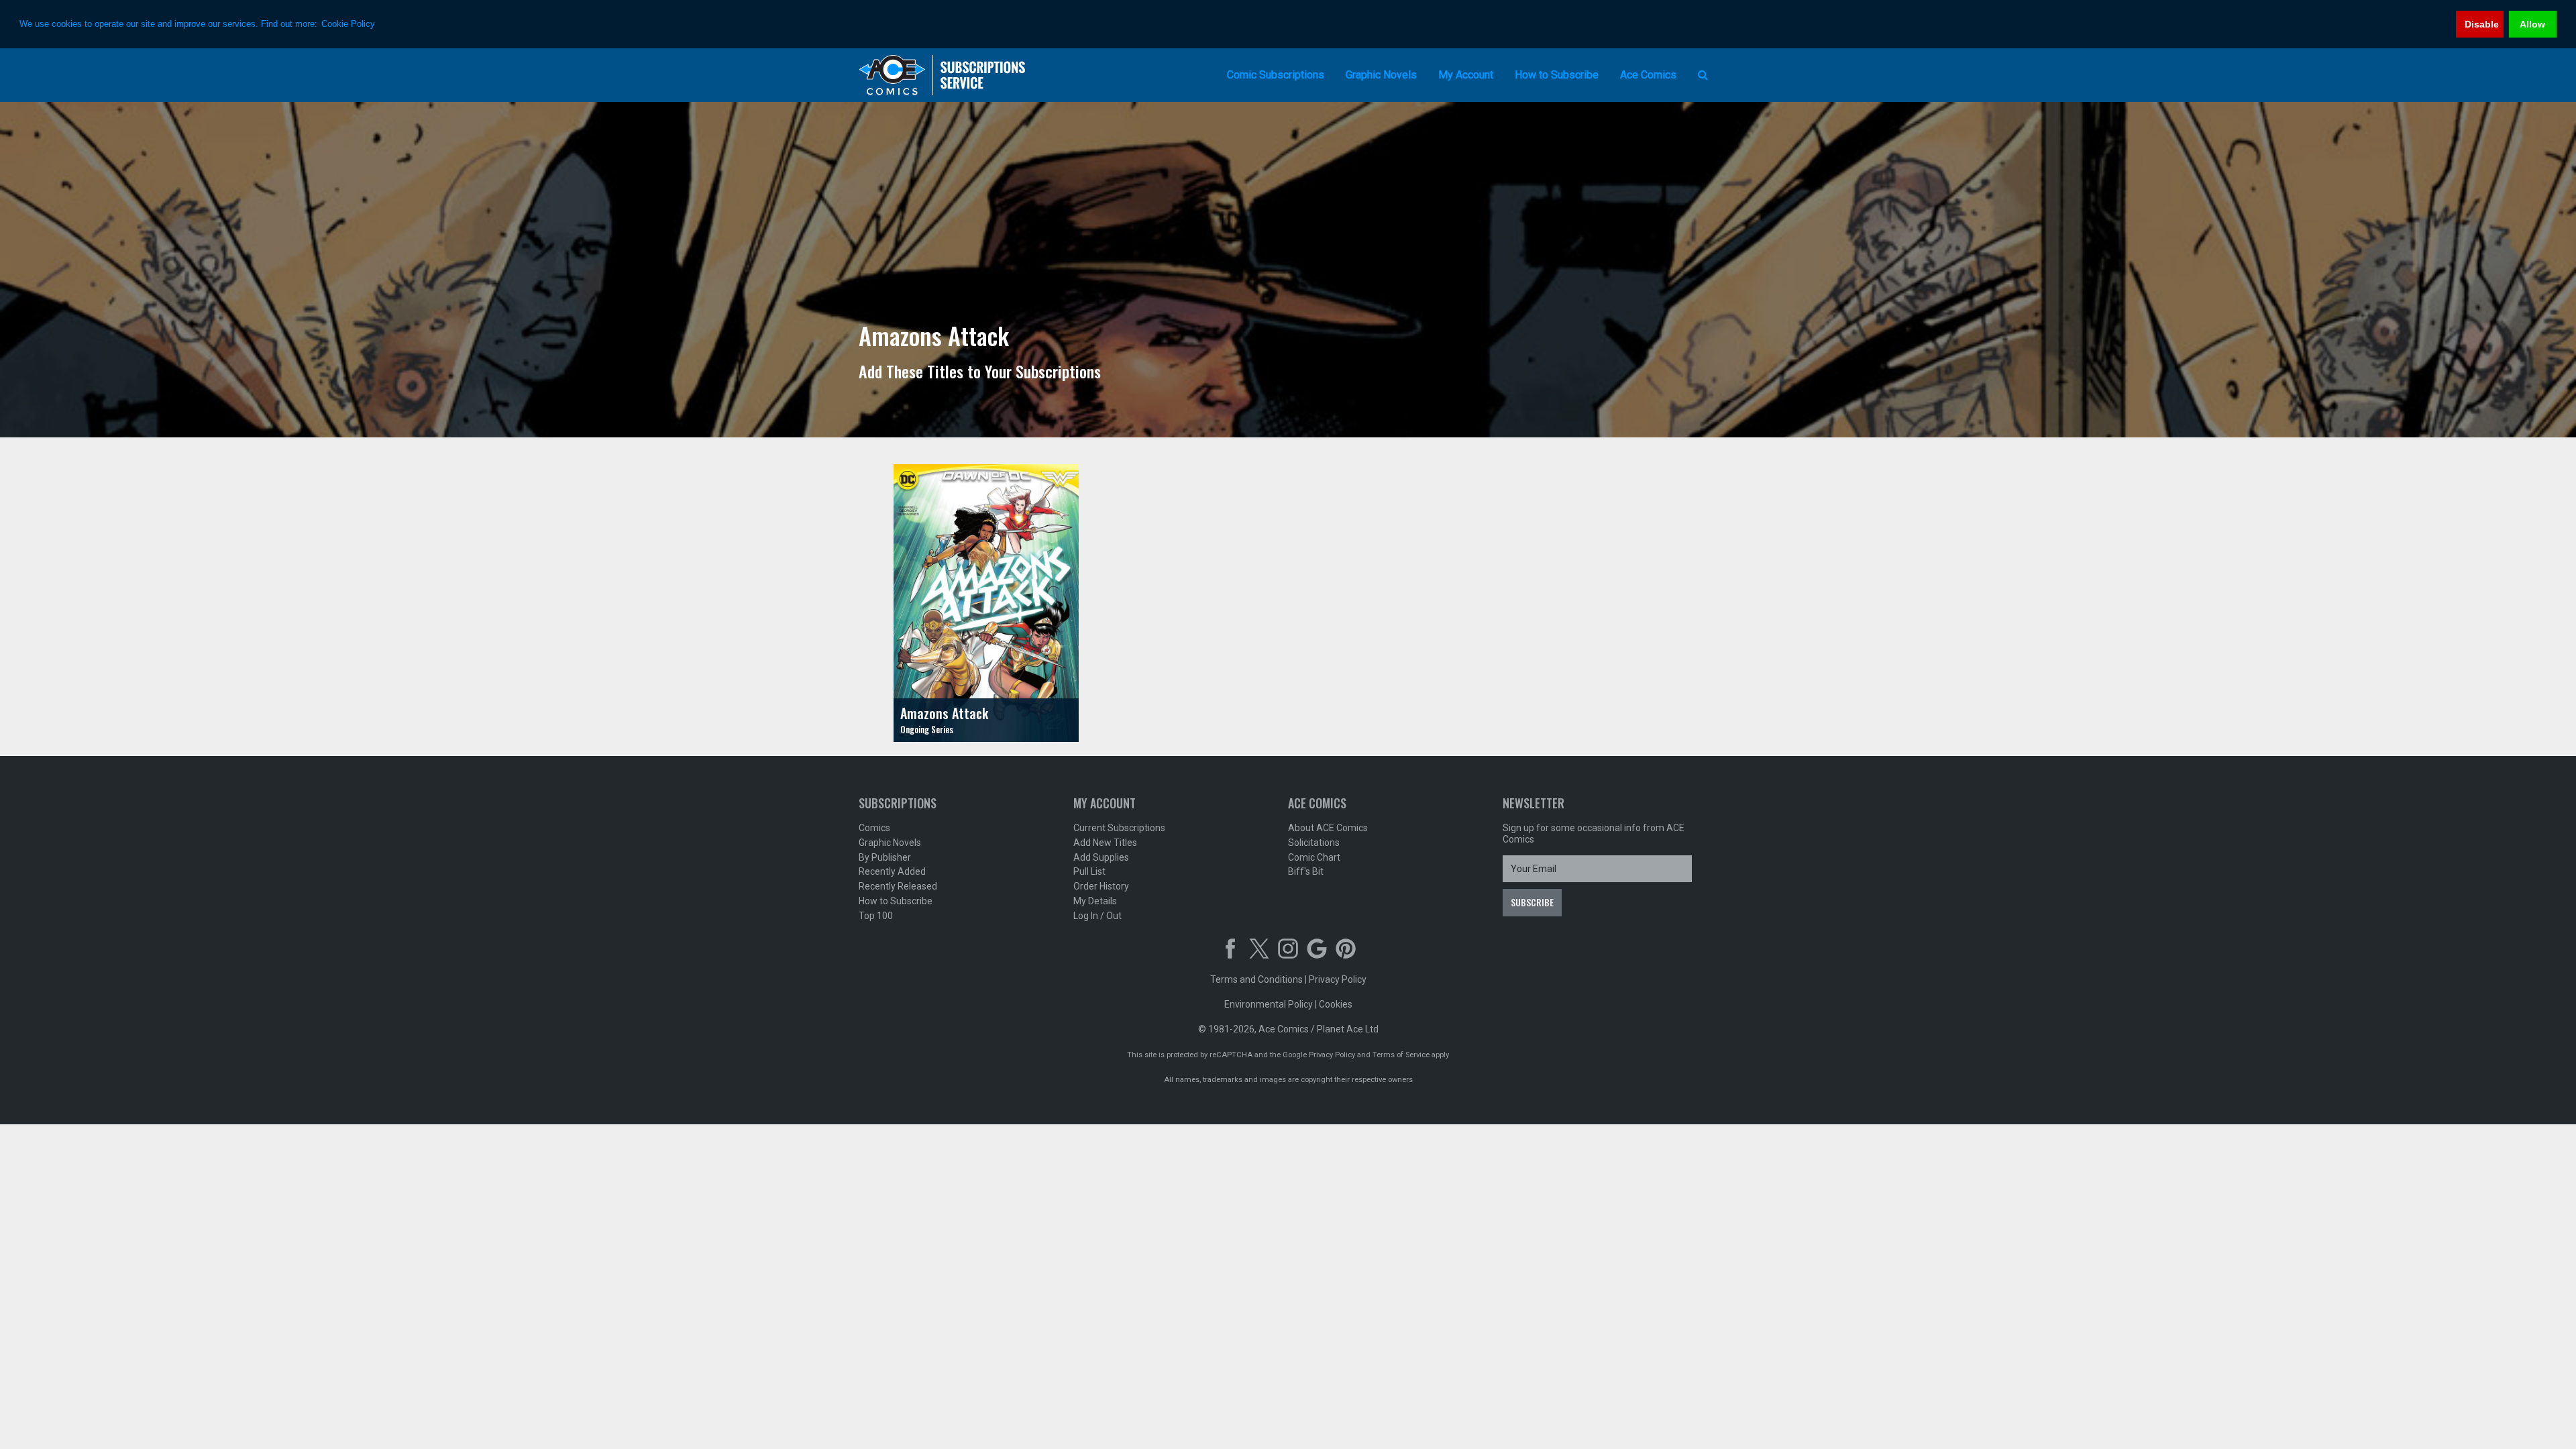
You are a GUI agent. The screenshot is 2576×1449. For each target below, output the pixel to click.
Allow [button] (2532, 24)
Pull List (1089, 871)
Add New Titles (1105, 843)
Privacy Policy (1338, 979)
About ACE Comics (1328, 828)
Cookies (1336, 1004)
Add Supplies (1101, 857)
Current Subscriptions (1119, 828)
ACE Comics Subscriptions (943, 75)
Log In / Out (1097, 916)
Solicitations (1314, 843)
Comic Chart (1314, 857)
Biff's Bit (1306, 871)
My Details (1095, 901)
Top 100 (876, 916)
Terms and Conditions (1256, 979)
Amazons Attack (944, 713)
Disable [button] (2482, 24)
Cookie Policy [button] (348, 24)
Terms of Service (1401, 1055)
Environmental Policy (1269, 1004)
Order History (1101, 886)
